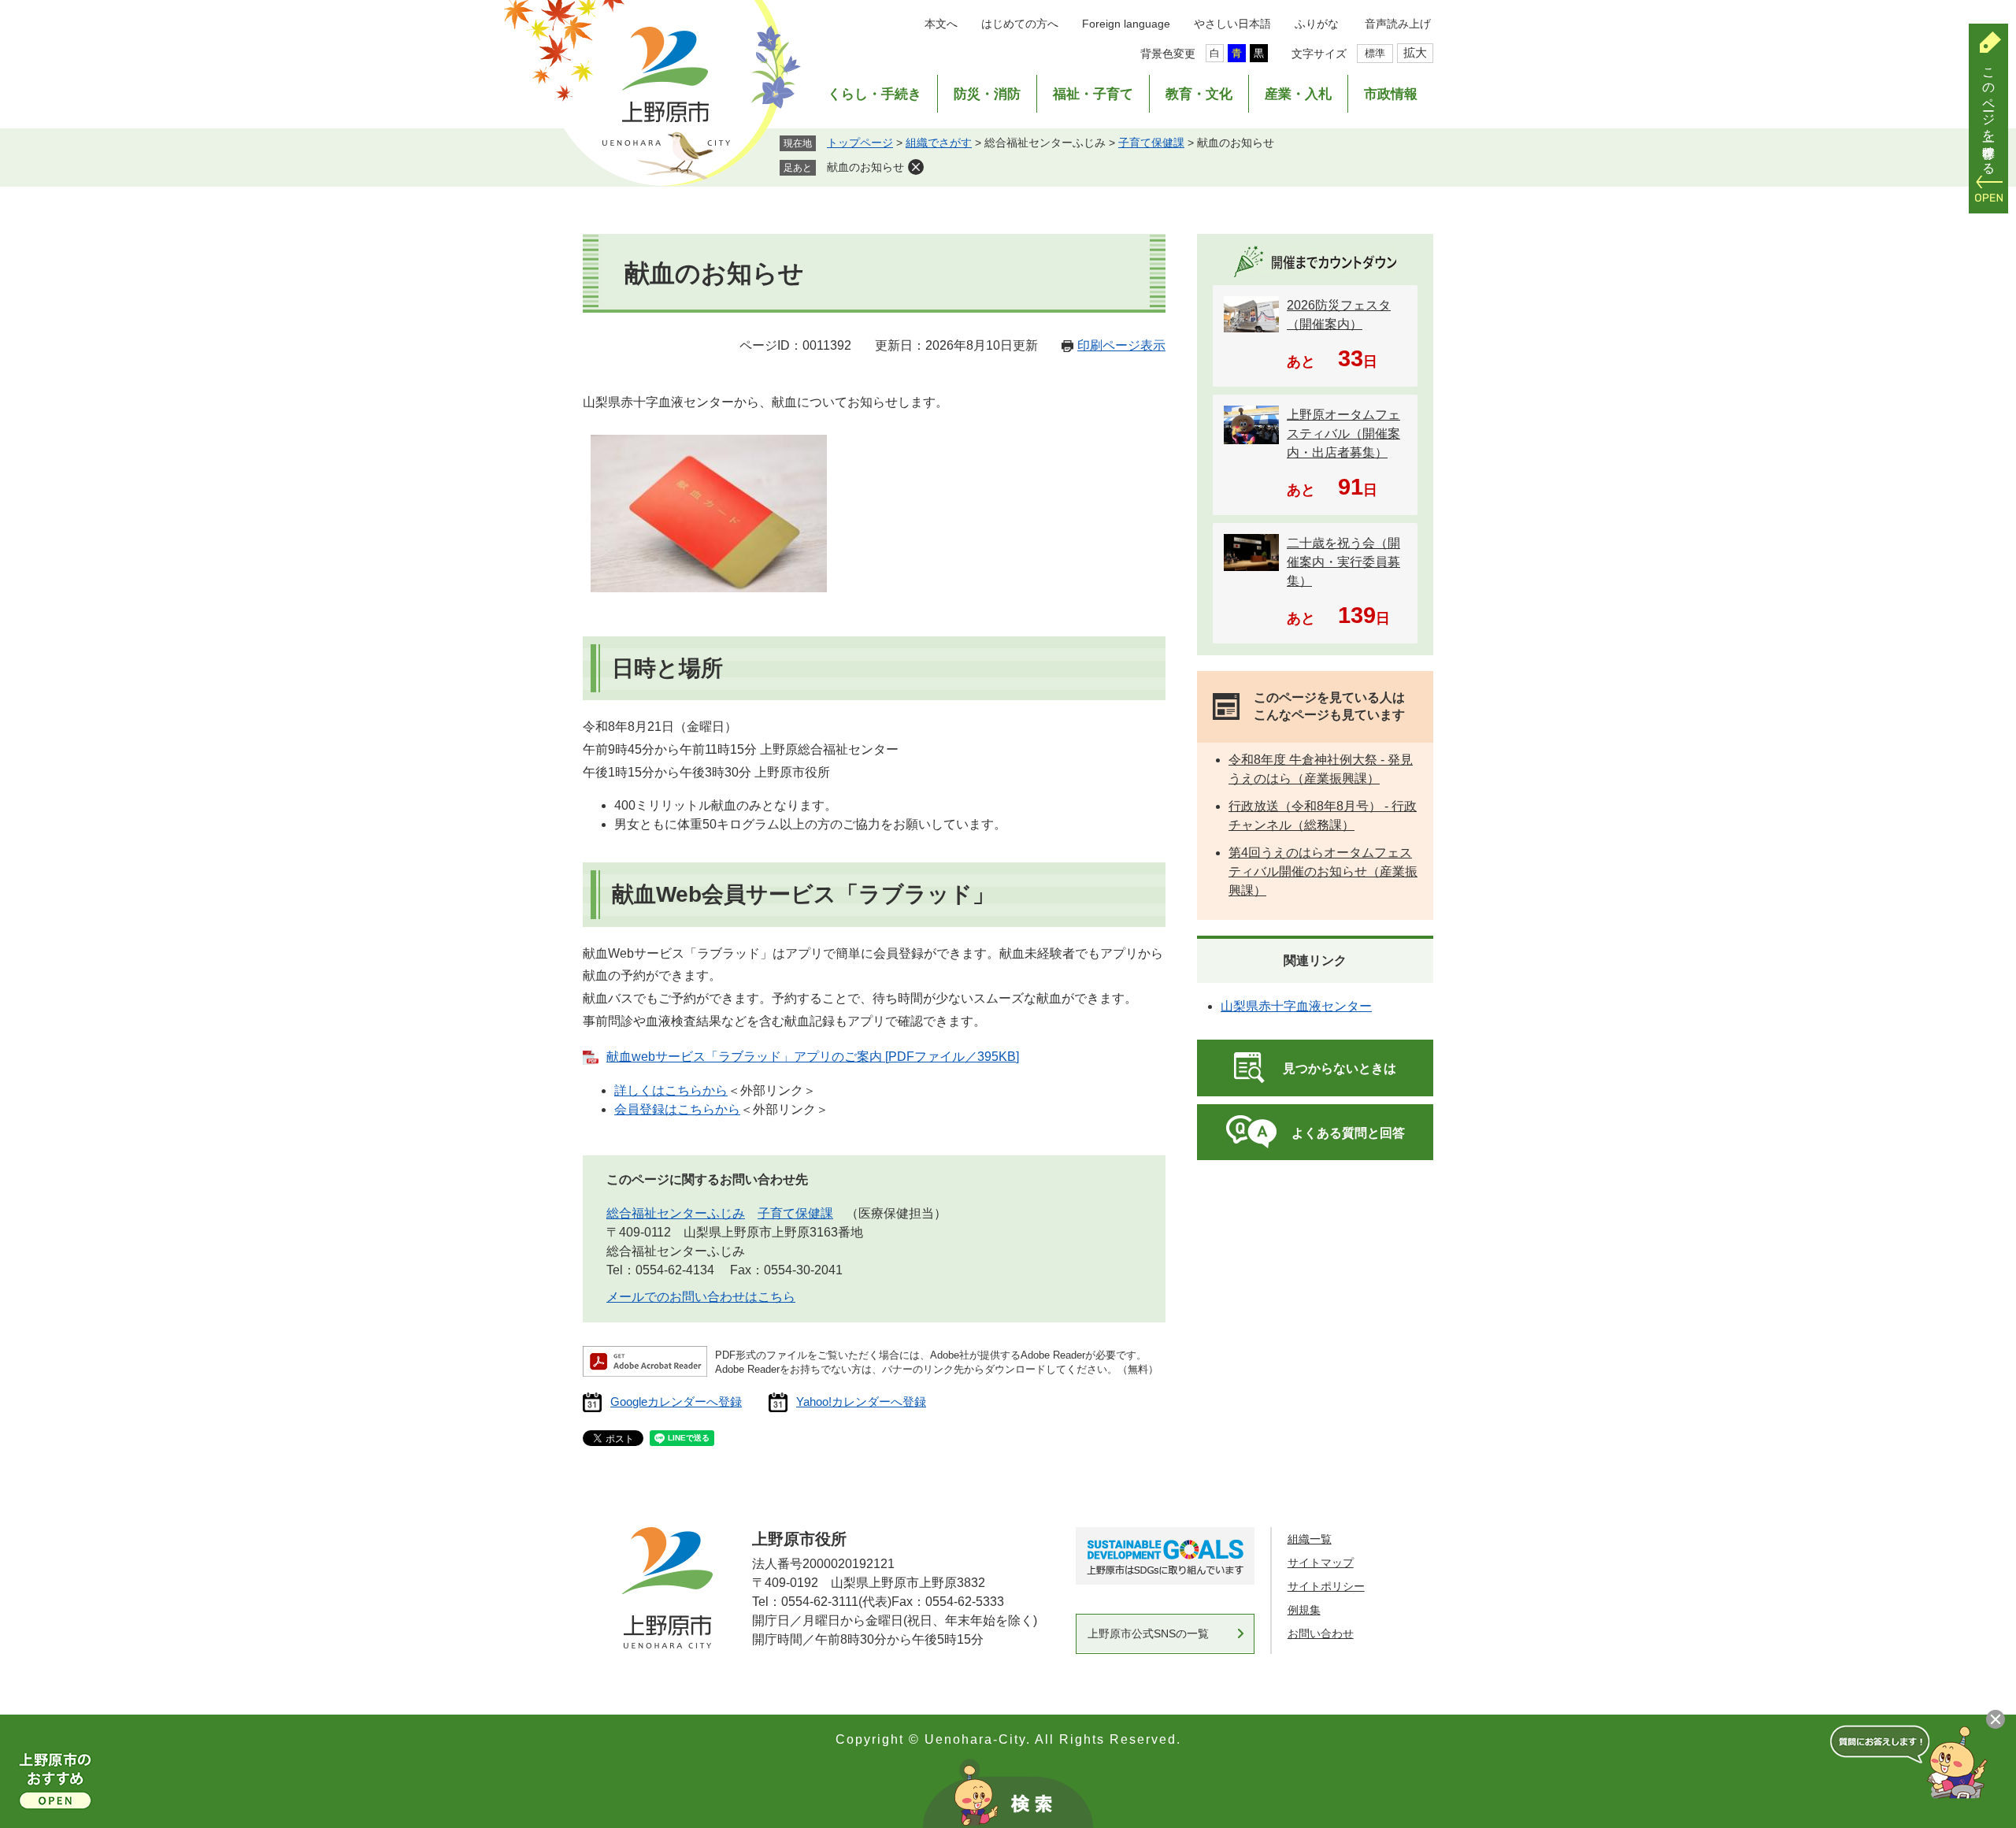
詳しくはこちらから (671, 1090)
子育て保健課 (1151, 143)
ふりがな (1317, 24)
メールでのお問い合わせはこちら (701, 1297)
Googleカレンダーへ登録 (676, 1402)
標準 (1375, 53)
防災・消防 (987, 94)
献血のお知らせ (865, 167)
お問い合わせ (1321, 1633)
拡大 (1415, 52)
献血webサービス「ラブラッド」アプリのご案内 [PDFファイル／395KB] (813, 1057)
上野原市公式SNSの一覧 (1148, 1633)
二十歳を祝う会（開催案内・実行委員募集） (1343, 562)
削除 (916, 167)
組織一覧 (1310, 1539)
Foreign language (1126, 24)
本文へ (941, 24)
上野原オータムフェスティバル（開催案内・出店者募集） (1343, 434)
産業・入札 (1298, 94)
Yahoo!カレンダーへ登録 (861, 1402)
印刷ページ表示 (1121, 345)
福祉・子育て (1093, 94)
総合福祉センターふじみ (676, 1213)
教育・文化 (1199, 94)
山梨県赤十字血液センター (1296, 1006)
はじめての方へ (1020, 24)
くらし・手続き (875, 94)
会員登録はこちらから (677, 1109)
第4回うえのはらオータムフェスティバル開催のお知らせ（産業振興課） (1323, 871)
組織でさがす (939, 143)
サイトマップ (1321, 1563)
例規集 (1304, 1610)
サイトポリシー (1326, 1586)
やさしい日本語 (1232, 24)
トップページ (860, 143)
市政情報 (1391, 94)
